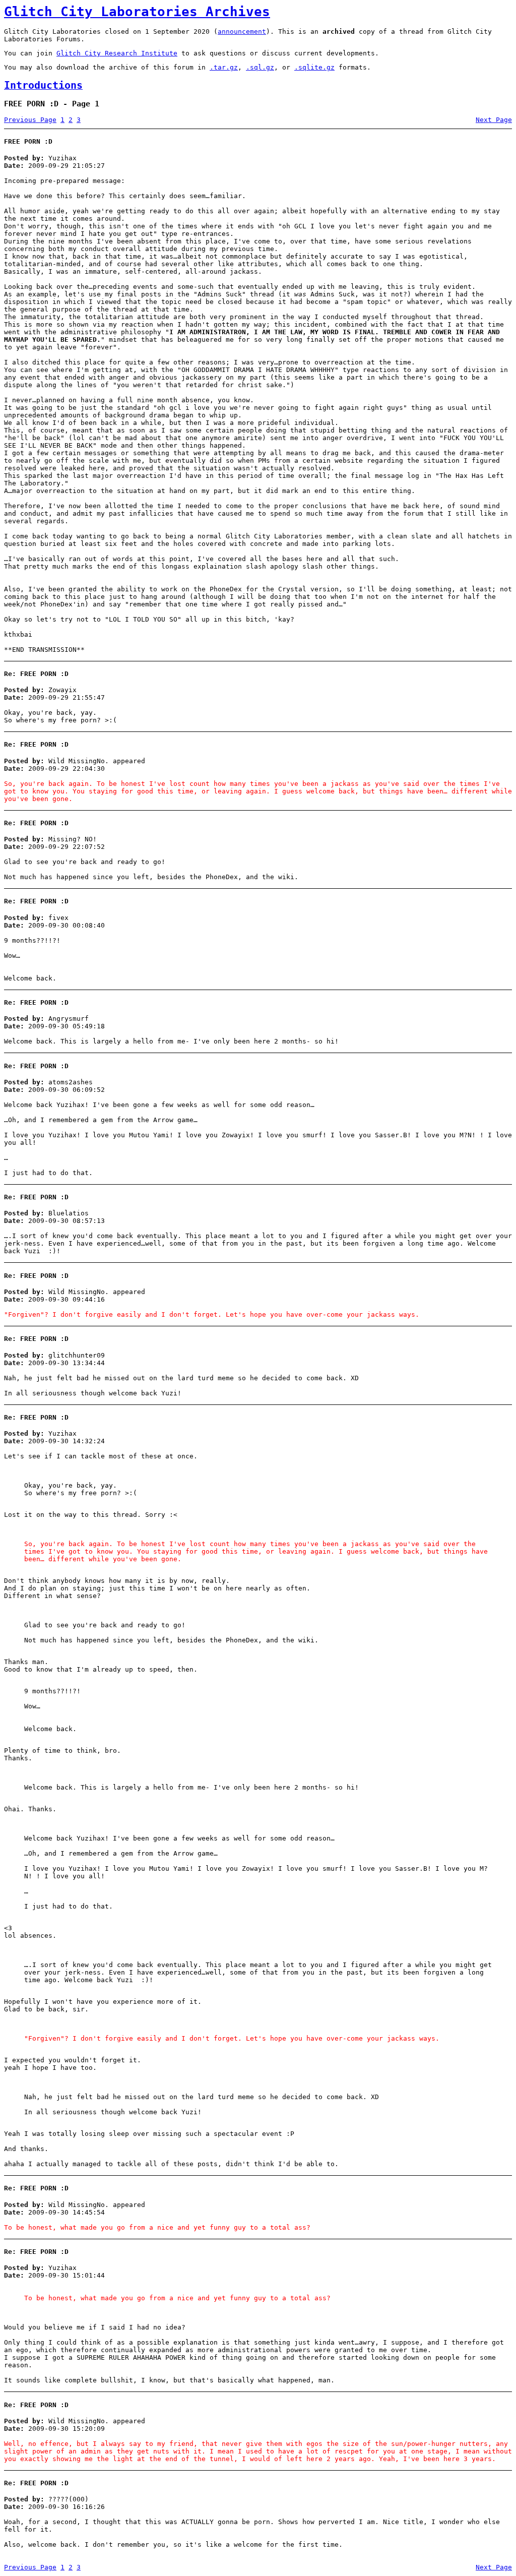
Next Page (494, 120)
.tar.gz (224, 67)
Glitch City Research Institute (117, 53)
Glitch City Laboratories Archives (137, 12)
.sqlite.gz (314, 67)
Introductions (43, 85)
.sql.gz (260, 67)
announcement (242, 32)
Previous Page (30, 120)
